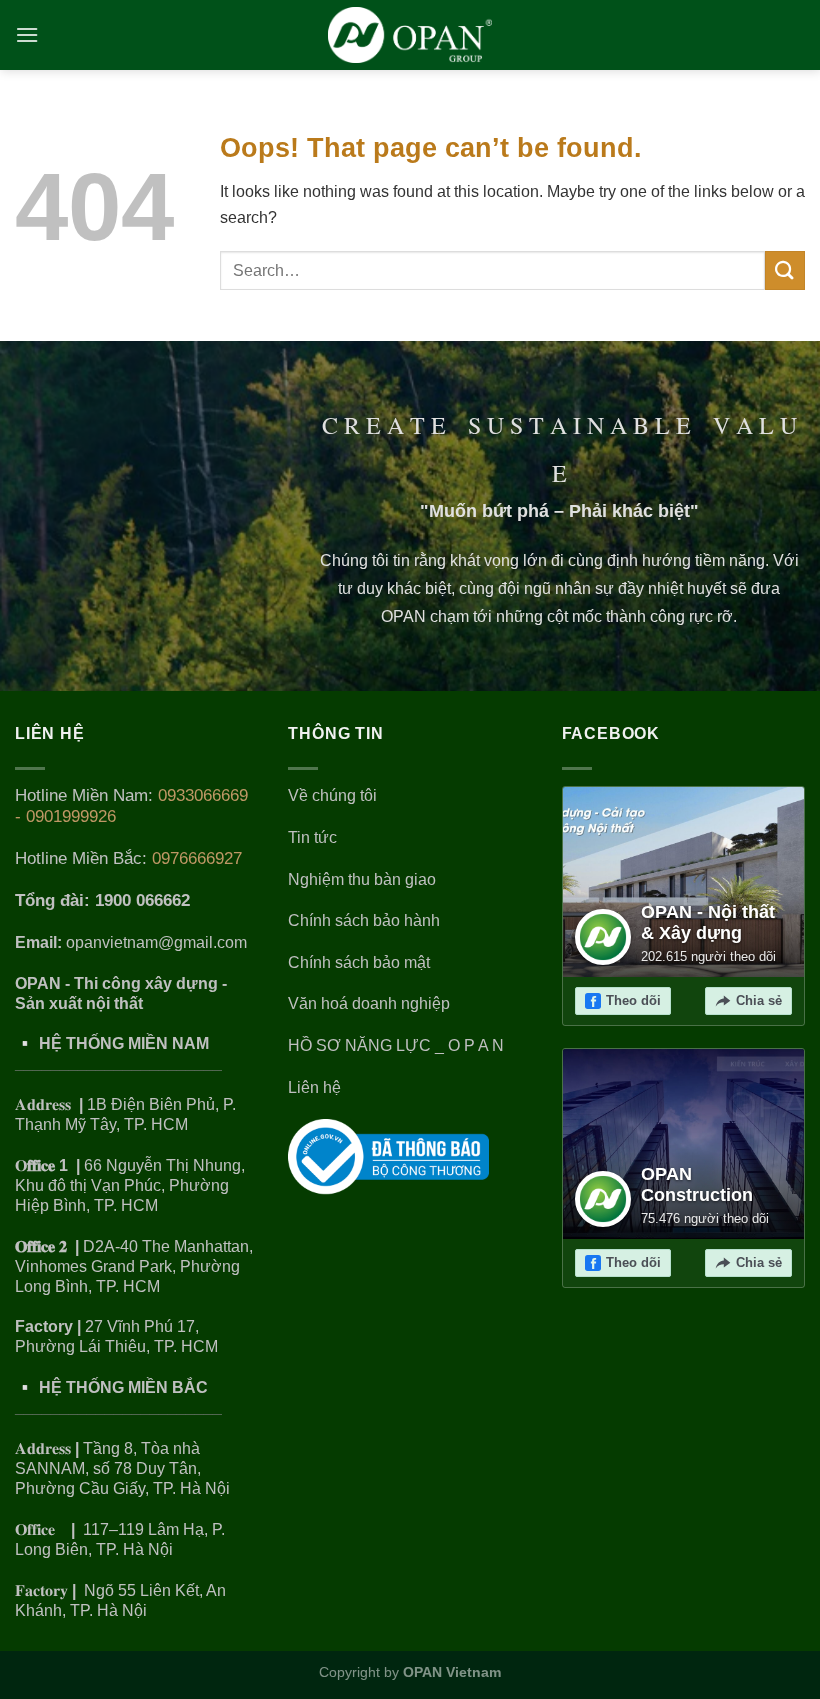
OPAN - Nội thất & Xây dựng (708, 923)
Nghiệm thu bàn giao (362, 879)
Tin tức (312, 837)
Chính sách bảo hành (364, 920)
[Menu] (28, 34)
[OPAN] (410, 35)
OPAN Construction (697, 1185)
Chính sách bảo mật (359, 962)
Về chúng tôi (332, 795)
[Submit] (785, 270)
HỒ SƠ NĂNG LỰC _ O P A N (398, 1045)
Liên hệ (314, 1087)
